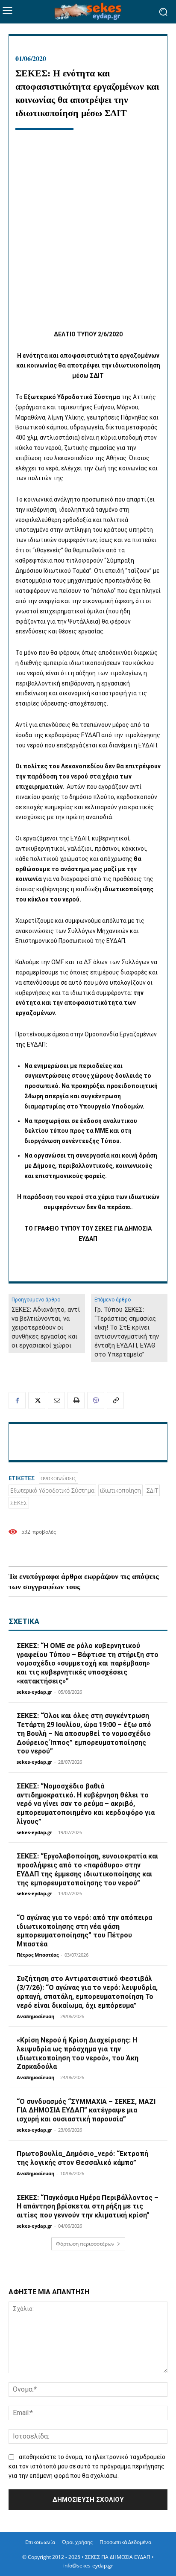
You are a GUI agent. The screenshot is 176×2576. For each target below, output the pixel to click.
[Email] (56, 1400)
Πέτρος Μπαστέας (38, 1955)
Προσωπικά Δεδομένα (125, 2542)
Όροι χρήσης (77, 2542)
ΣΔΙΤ (152, 1490)
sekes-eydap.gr (34, 1692)
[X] (37, 1400)
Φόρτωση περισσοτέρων (85, 2244)
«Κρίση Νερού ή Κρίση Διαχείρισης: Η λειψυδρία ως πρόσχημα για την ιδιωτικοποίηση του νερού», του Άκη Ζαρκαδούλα (78, 2053)
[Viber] (96, 1400)
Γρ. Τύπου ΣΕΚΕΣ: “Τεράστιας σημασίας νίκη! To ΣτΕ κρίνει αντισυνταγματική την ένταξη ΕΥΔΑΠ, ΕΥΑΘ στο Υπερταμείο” (127, 1332)
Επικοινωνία (40, 2542)
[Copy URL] (115, 1400)
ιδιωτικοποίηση (120, 1490)
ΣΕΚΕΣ (19, 1503)
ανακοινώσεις (59, 1478)
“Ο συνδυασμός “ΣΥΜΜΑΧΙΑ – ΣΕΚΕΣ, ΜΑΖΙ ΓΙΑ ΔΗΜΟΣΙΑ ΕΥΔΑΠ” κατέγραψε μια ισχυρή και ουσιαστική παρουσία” (86, 2111)
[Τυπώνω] (76, 1400)
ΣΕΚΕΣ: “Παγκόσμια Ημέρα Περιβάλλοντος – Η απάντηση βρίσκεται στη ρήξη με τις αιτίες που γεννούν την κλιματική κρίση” (88, 2207)
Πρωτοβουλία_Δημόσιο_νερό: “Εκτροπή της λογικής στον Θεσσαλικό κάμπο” (82, 2158)
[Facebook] (17, 1400)
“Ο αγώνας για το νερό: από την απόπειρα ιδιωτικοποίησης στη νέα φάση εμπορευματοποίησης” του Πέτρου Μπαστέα (84, 1931)
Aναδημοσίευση (35, 2016)
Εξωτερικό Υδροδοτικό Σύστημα (52, 1490)
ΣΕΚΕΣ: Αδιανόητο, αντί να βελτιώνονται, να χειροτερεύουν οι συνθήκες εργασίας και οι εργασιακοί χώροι (46, 1327)
